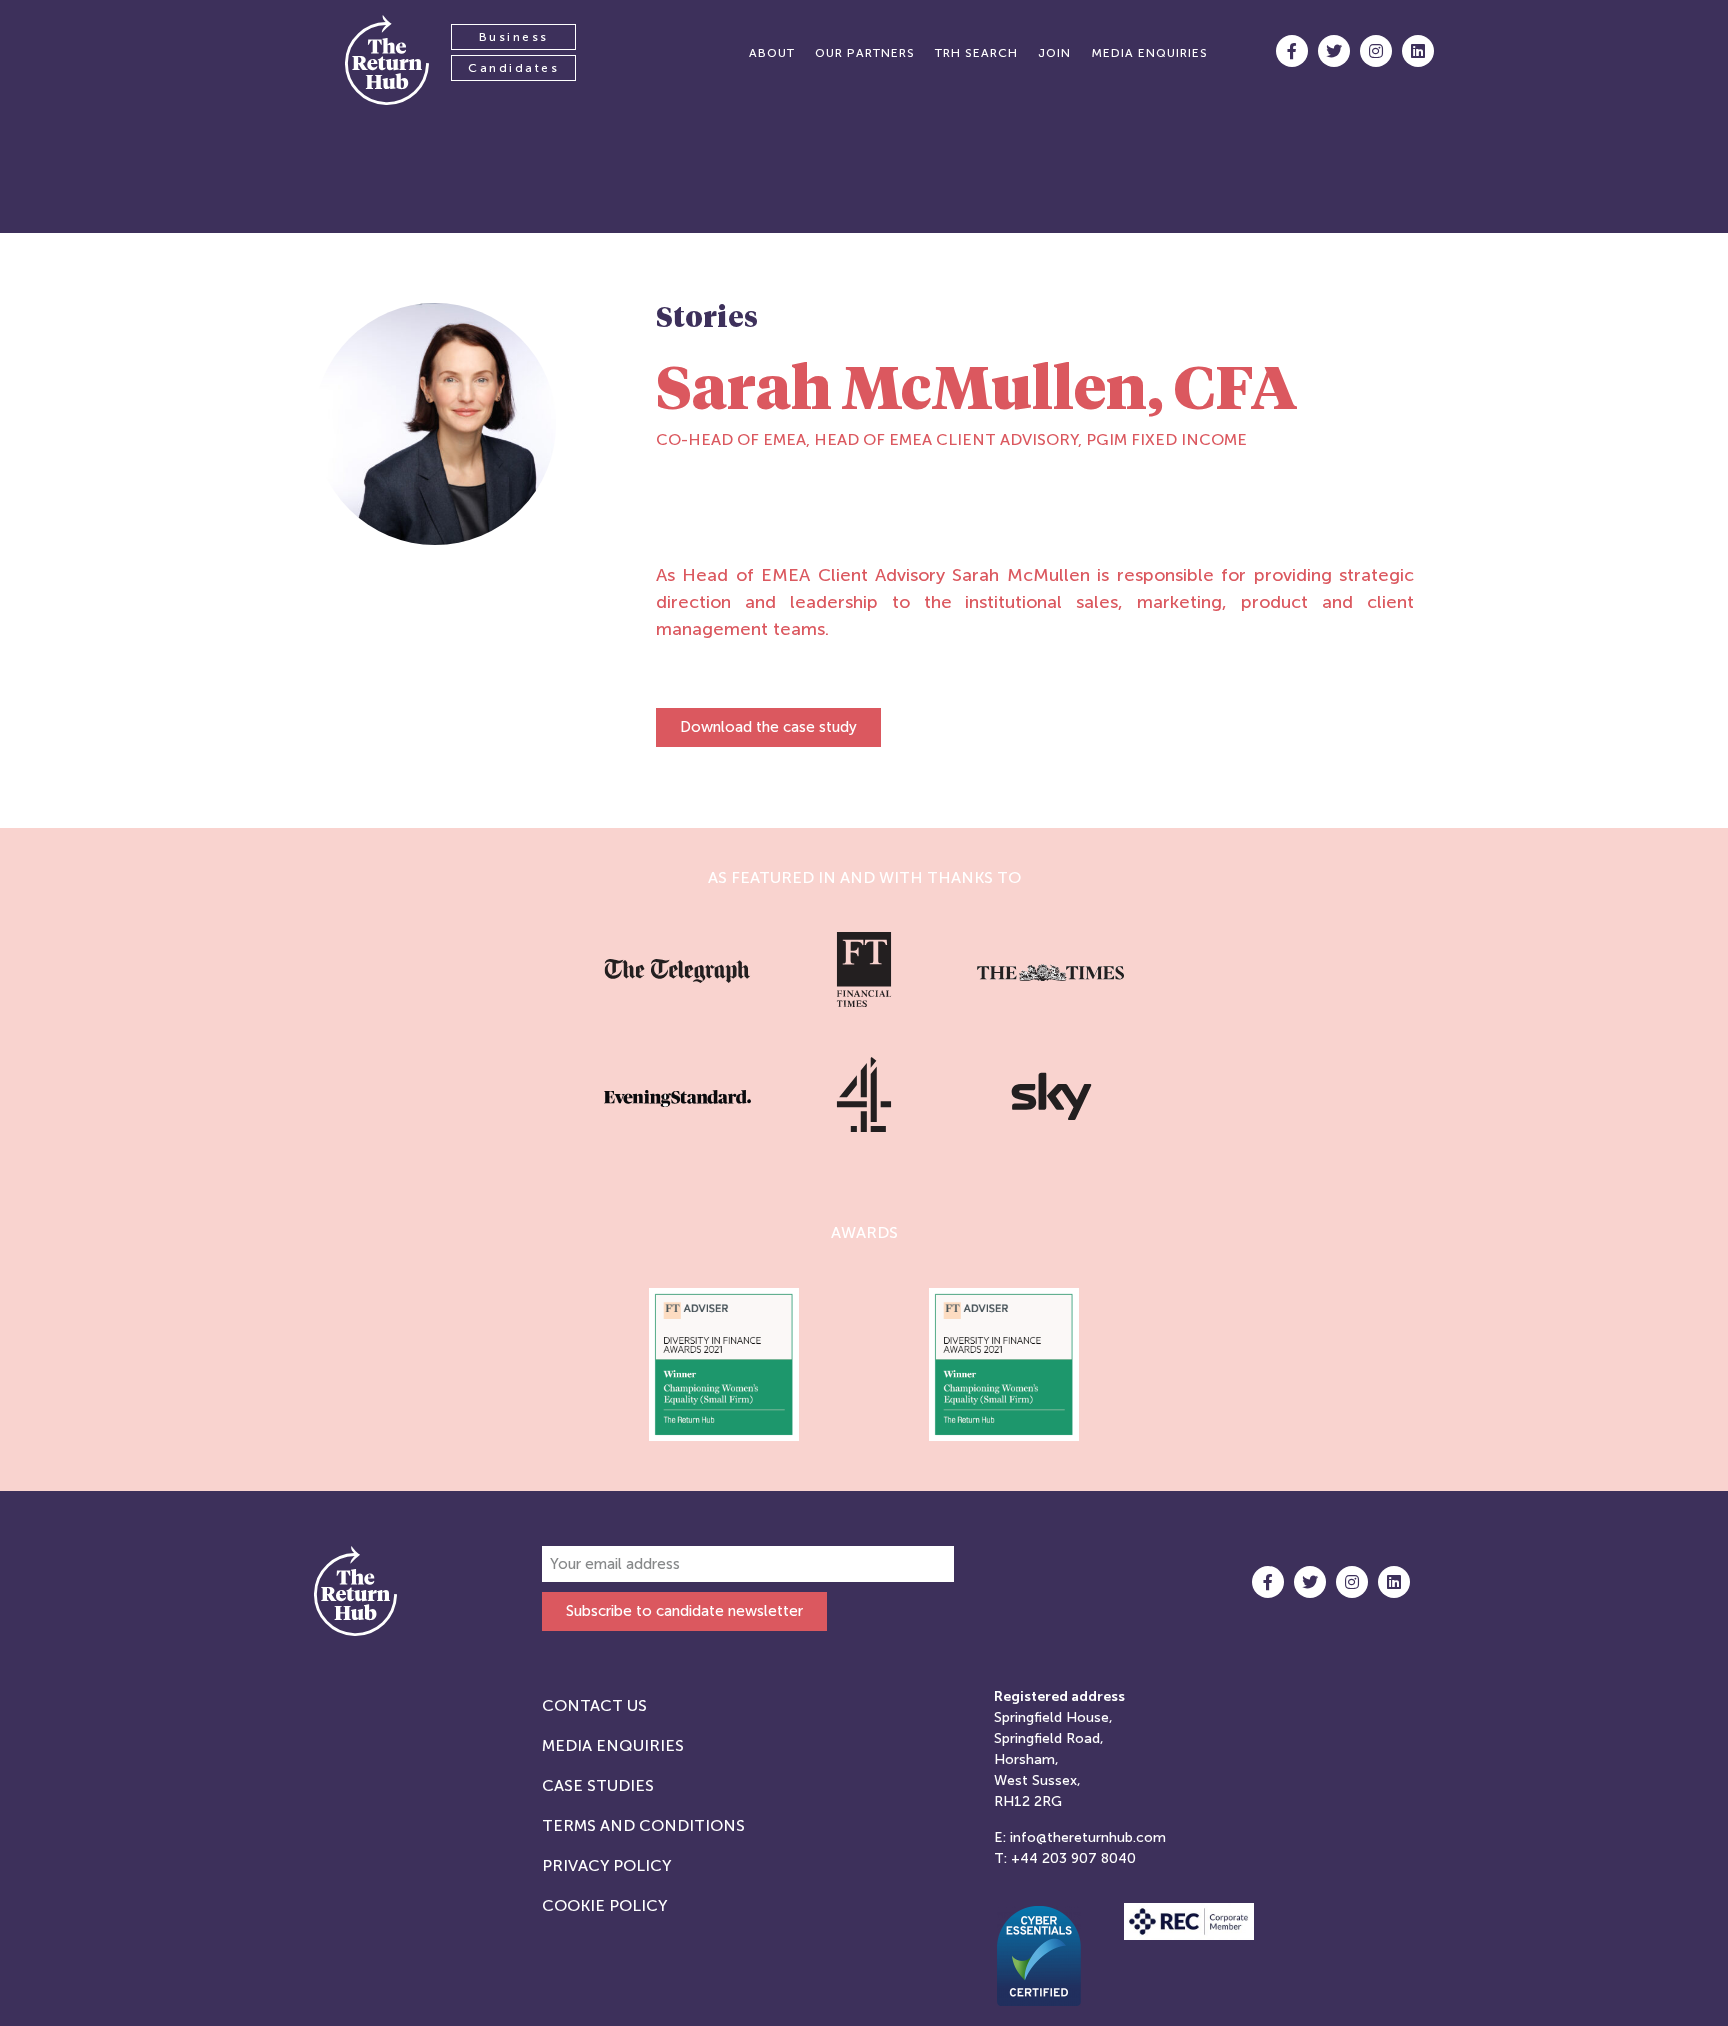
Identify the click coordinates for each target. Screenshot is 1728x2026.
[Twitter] (1334, 51)
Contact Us (594, 1705)
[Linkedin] (1418, 51)
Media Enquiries (613, 1745)
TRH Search (976, 53)
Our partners (865, 53)
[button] (768, 727)
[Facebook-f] (1292, 51)
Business (514, 37)
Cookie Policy (604, 1905)
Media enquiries (1149, 53)
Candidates (513, 68)
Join (1054, 53)
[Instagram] (1376, 51)
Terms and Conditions (643, 1825)
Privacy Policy (606, 1865)
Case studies (598, 1785)
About (772, 53)
